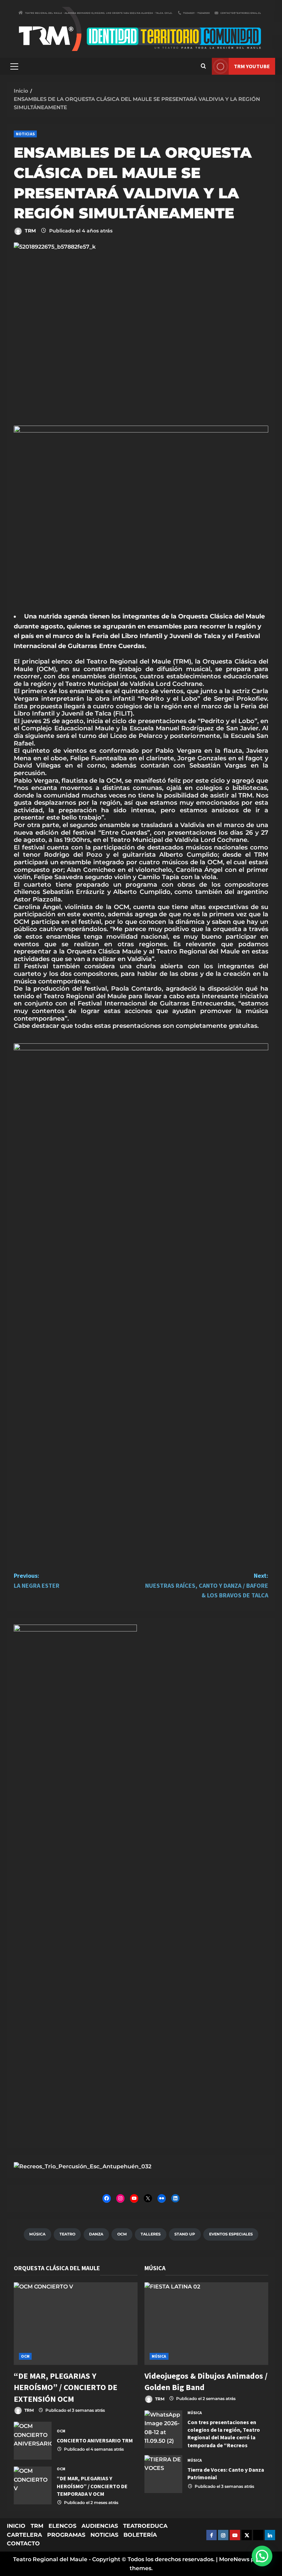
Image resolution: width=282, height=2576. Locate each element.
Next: (207, 1586)
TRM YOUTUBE (252, 66)
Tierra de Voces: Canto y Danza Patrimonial (163, 2474)
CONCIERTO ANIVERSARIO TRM (33, 2441)
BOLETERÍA (140, 2535)
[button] (14, 66)
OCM (25, 2356)
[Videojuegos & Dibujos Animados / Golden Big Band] (206, 2324)
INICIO (16, 2526)
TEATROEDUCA (145, 2526)
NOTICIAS (25, 134)
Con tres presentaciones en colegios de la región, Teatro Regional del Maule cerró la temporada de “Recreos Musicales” (163, 2429)
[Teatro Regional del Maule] (83, 2166)
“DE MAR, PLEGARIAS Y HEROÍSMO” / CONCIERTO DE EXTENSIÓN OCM (66, 2387)
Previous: (37, 1581)
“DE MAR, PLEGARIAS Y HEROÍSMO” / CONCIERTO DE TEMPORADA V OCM (33, 2485)
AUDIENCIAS (100, 2526)
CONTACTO (23, 2543)
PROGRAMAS (66, 2535)
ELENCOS (62, 2526)
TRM (30, 231)
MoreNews (234, 2559)
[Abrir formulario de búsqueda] (203, 66)
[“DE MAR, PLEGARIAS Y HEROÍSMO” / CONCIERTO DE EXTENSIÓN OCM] (76, 2324)
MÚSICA (159, 2356)
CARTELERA (24, 2535)
